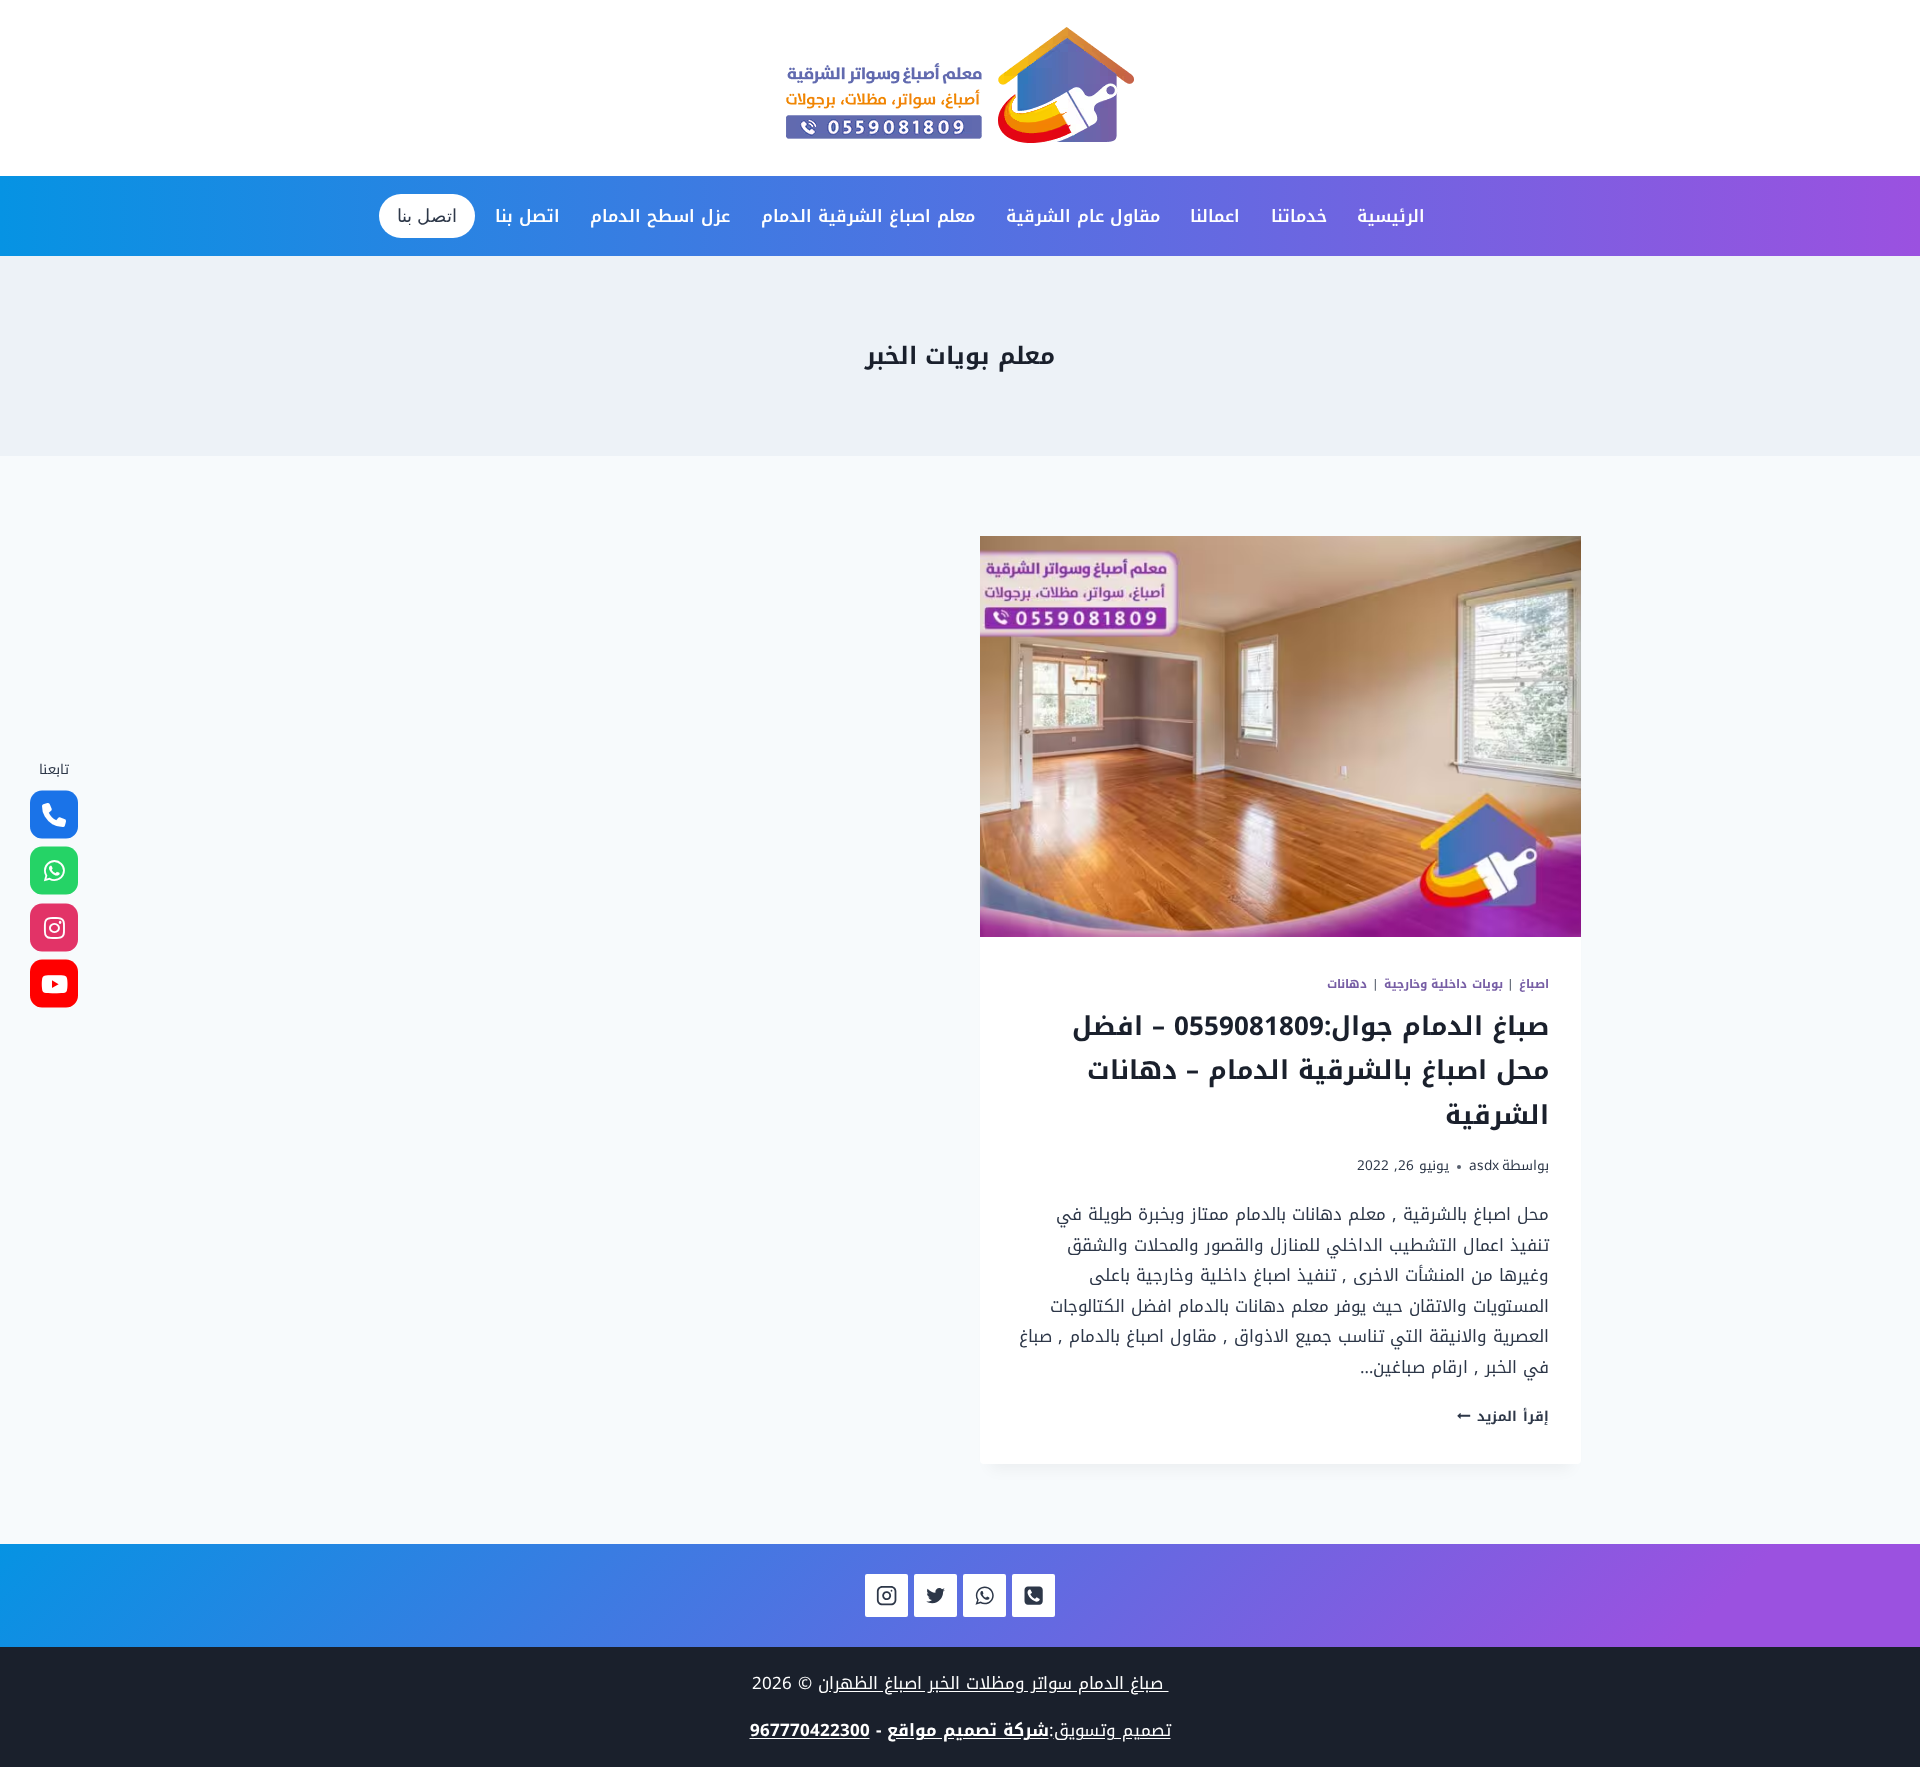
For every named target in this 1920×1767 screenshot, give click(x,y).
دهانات (1347, 984)
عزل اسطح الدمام (660, 216)
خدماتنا (1299, 216)
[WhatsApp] (984, 1595)
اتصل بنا (527, 216)
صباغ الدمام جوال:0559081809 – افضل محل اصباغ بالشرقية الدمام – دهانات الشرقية (1310, 1070)
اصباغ (1534, 984)
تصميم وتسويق (1112, 1730)
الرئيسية (1391, 216)
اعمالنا (1215, 216)
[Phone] (1033, 1595)
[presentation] (1280, 736)
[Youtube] (54, 984)
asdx (1484, 1165)
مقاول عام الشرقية (1083, 216)
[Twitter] (935, 1595)
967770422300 (810, 1730)
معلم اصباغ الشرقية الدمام (868, 216)
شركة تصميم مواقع (968, 1730)
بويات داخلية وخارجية (1443, 984)
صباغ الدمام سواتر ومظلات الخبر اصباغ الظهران (993, 1683)
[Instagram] (886, 1595)
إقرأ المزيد (1503, 1416)
